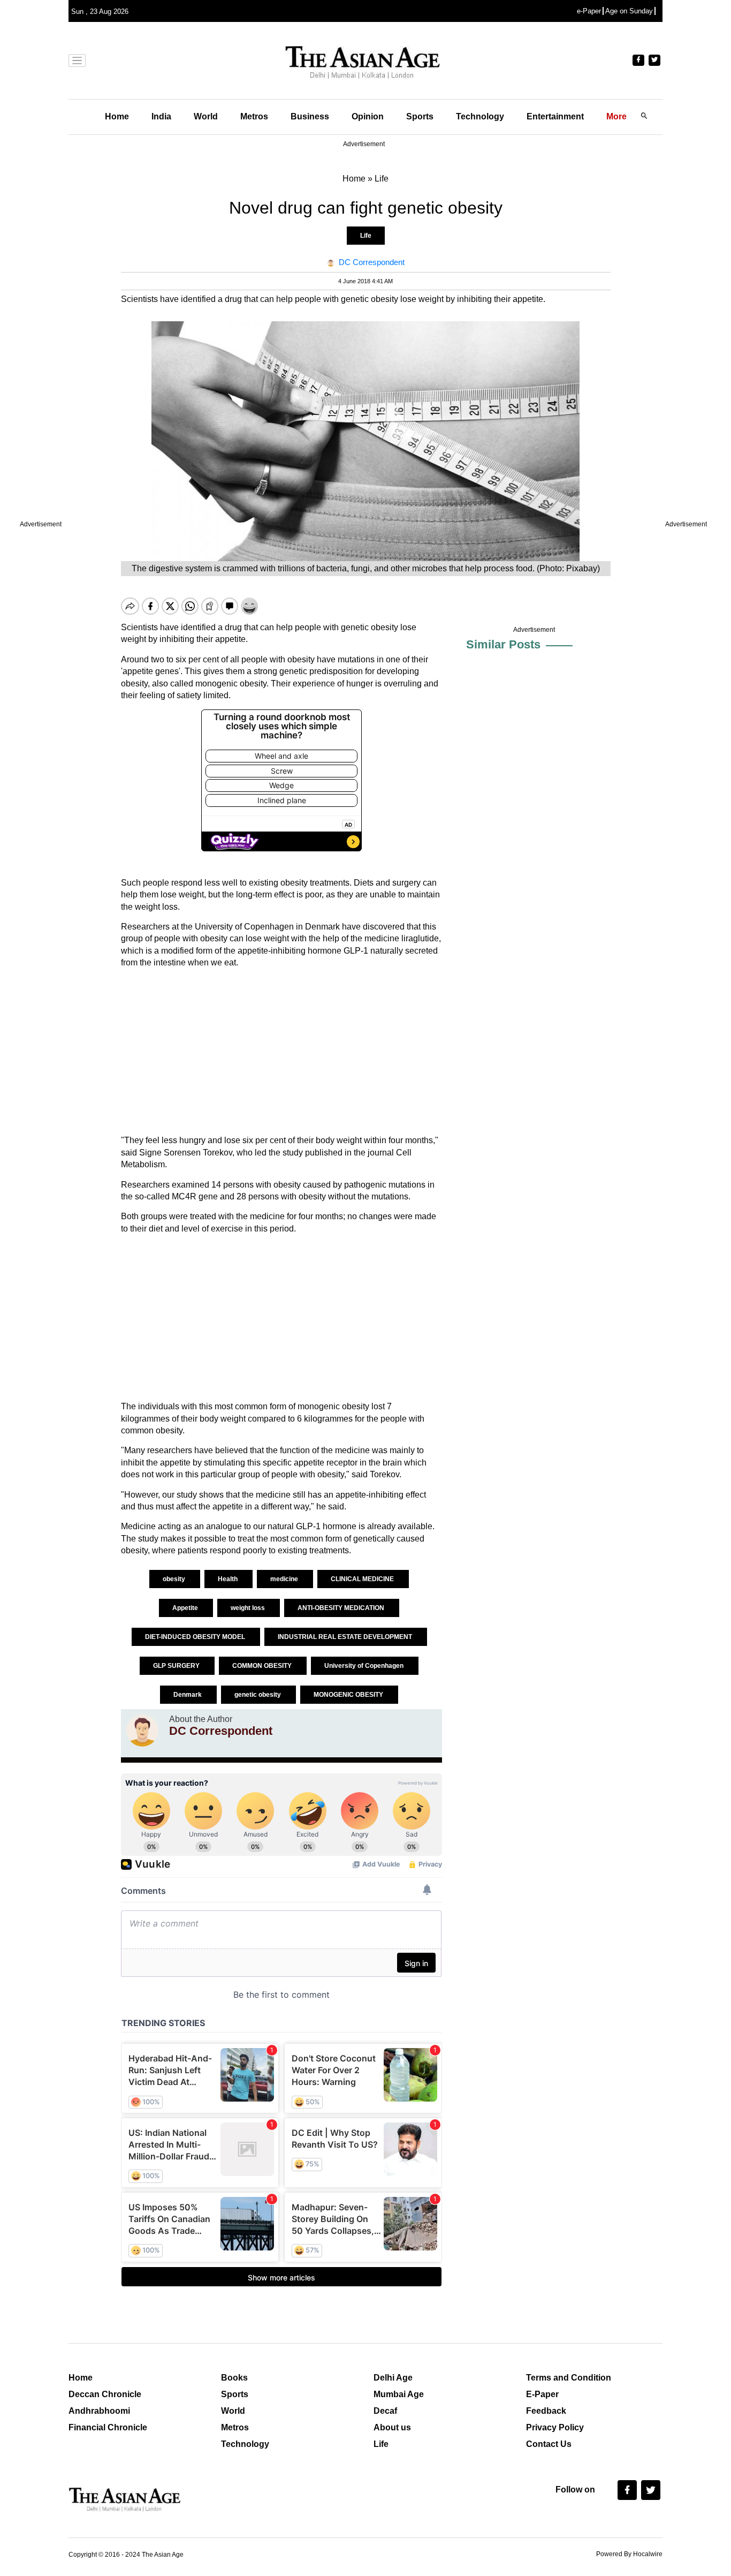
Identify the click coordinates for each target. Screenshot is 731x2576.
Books (234, 2378)
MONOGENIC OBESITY (349, 1695)
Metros (254, 116)
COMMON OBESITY (263, 1666)
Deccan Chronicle (105, 2394)
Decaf (385, 2411)
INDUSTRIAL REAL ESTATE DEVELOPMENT (346, 1637)
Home (117, 116)
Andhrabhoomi (99, 2411)
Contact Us (549, 2444)
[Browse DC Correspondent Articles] (142, 1731)
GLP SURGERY (177, 1666)
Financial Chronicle (108, 2427)
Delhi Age (393, 2378)
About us (392, 2427)
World (206, 116)
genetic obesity (258, 1695)
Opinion (368, 116)
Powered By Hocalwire (629, 2554)
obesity (175, 1579)
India (161, 116)
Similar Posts (503, 644)
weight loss (249, 1608)
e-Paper (589, 11)
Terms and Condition (569, 2378)
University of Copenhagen (365, 1666)
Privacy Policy (555, 2427)
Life (366, 236)
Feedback (546, 2411)
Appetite (186, 1608)
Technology (480, 116)
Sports (420, 116)
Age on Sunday (629, 11)
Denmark (188, 1695)
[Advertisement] (281, 1052)
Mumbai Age (399, 2394)
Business (310, 116)
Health (229, 1579)
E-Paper (542, 2394)
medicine (285, 1579)
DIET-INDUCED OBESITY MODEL (196, 1637)
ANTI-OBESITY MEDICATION (342, 1608)
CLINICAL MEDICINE (363, 1579)
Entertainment (555, 116)
